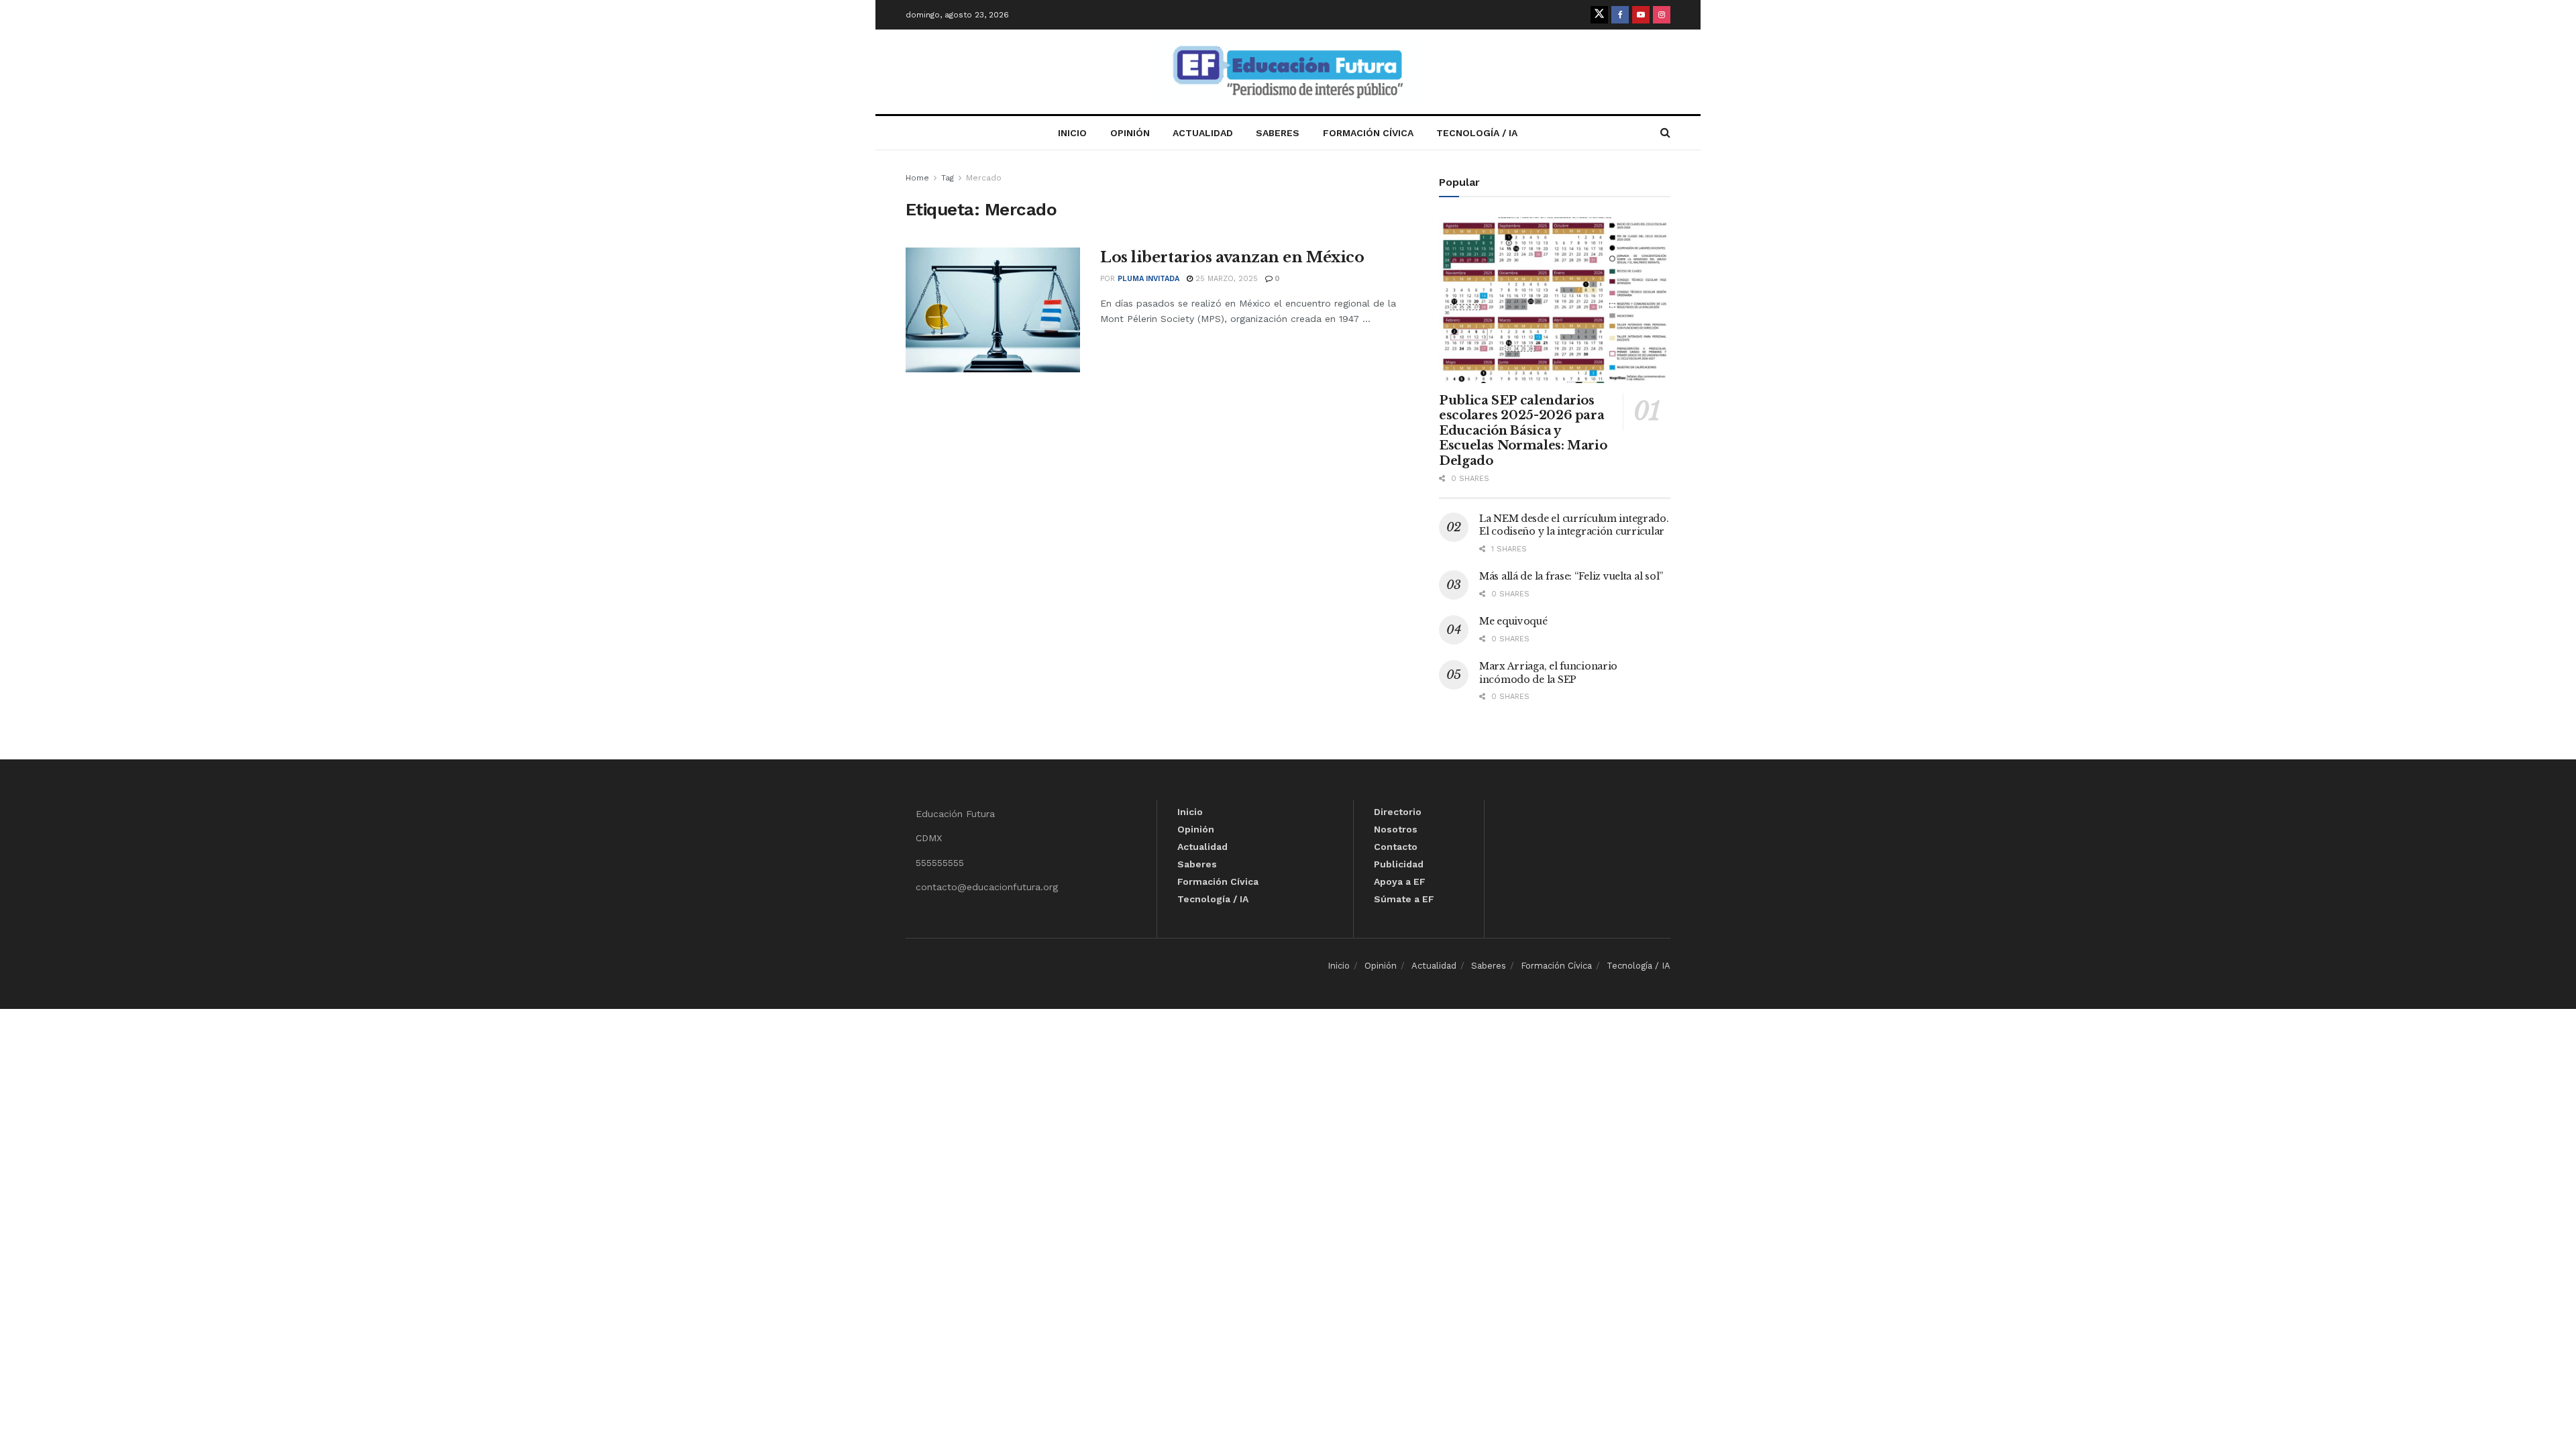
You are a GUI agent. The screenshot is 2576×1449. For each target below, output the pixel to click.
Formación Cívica (1368, 133)
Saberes (1278, 133)
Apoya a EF (1400, 881)
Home (917, 178)
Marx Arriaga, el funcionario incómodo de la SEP (1548, 673)
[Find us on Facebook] (1620, 15)
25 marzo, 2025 (1225, 279)
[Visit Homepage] (1288, 72)
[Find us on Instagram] (1662, 15)
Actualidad (1203, 133)
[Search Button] (1665, 133)
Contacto (1396, 847)
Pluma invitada (1148, 279)
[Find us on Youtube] (1641, 15)
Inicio (1072, 133)
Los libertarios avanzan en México (1232, 257)
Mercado (984, 178)
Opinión (1130, 133)
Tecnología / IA (1477, 133)
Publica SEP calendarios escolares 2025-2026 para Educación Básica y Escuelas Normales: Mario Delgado (1523, 431)
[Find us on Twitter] (1599, 15)
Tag (948, 178)
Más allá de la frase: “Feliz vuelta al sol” (1571, 576)
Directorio (1398, 812)
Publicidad (1399, 864)
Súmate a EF (1404, 899)
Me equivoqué (1513, 621)
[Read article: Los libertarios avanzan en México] (993, 310)
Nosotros (1396, 829)
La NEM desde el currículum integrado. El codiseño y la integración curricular (1574, 525)
